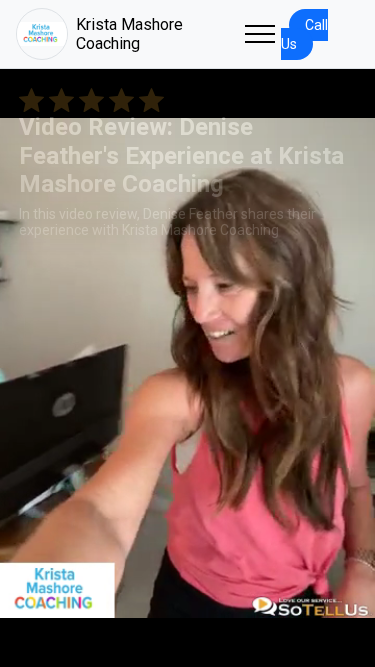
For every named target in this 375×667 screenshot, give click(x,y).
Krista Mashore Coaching (129, 34)
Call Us (304, 34)
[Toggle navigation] (260, 34)
